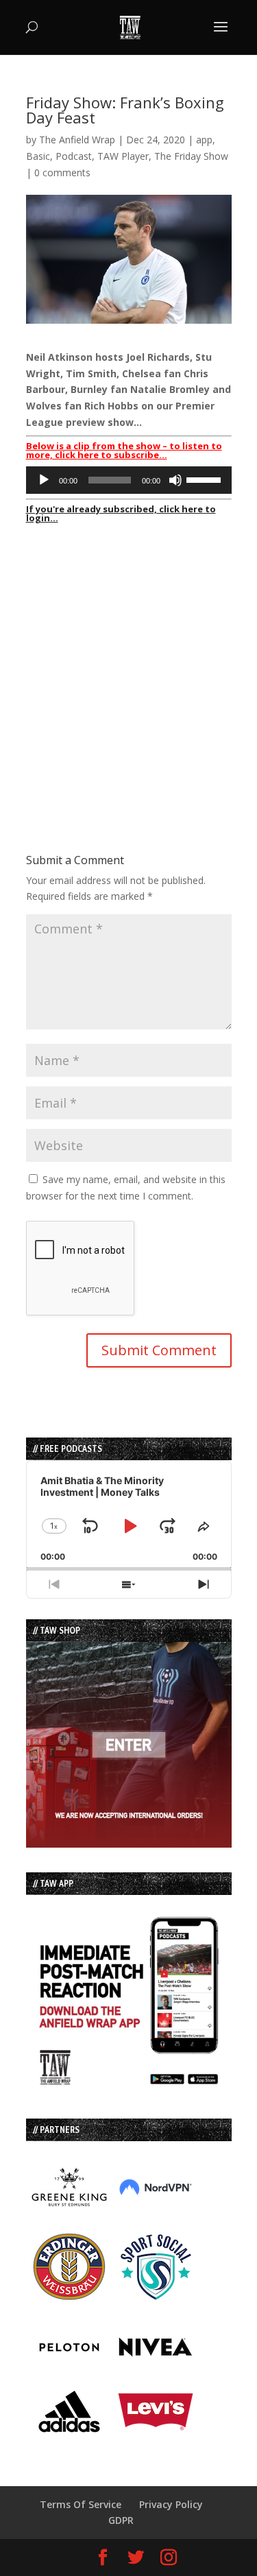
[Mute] (175, 480)
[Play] (44, 480)
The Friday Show (191, 156)
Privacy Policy (171, 2504)
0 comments (62, 172)
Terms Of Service (81, 2504)
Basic (38, 156)
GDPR (121, 2520)
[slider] (206, 479)
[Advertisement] (128, 658)
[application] (129, 480)
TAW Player (123, 156)
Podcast (74, 156)
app (204, 140)
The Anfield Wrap (77, 140)
